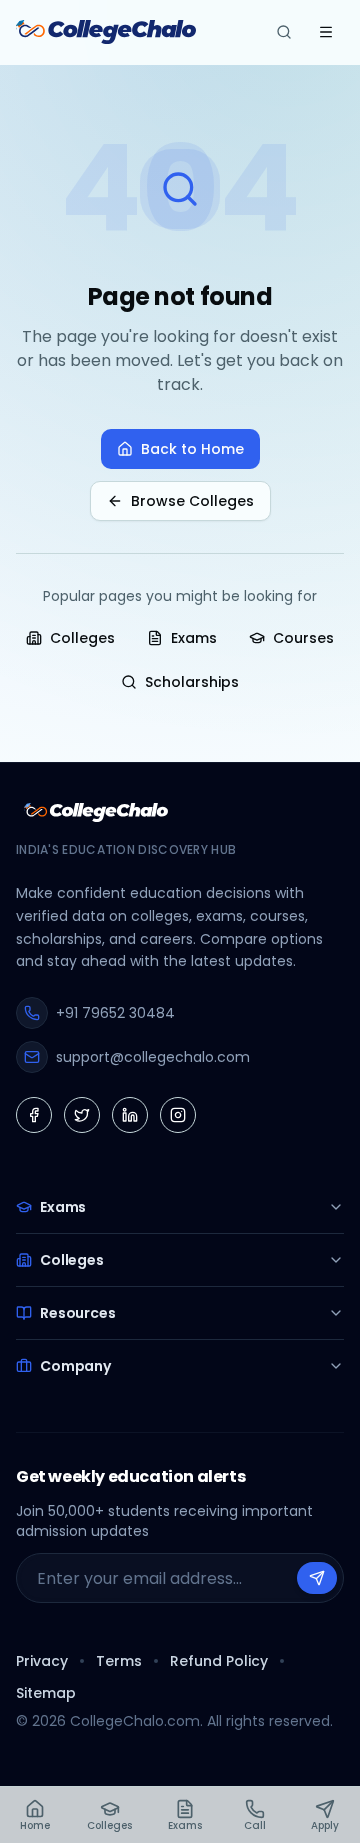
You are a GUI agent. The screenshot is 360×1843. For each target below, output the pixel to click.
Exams (194, 638)
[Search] (284, 32)
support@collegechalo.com (153, 1057)
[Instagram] (178, 1115)
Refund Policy (219, 1661)
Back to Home (192, 449)
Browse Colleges (192, 501)
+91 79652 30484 (115, 1013)
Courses (303, 638)
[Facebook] (34, 1115)
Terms (119, 1661)
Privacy (42, 1661)
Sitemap (46, 1693)
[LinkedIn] (130, 1115)
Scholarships (192, 682)
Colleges (82, 638)
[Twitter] (82, 1115)
